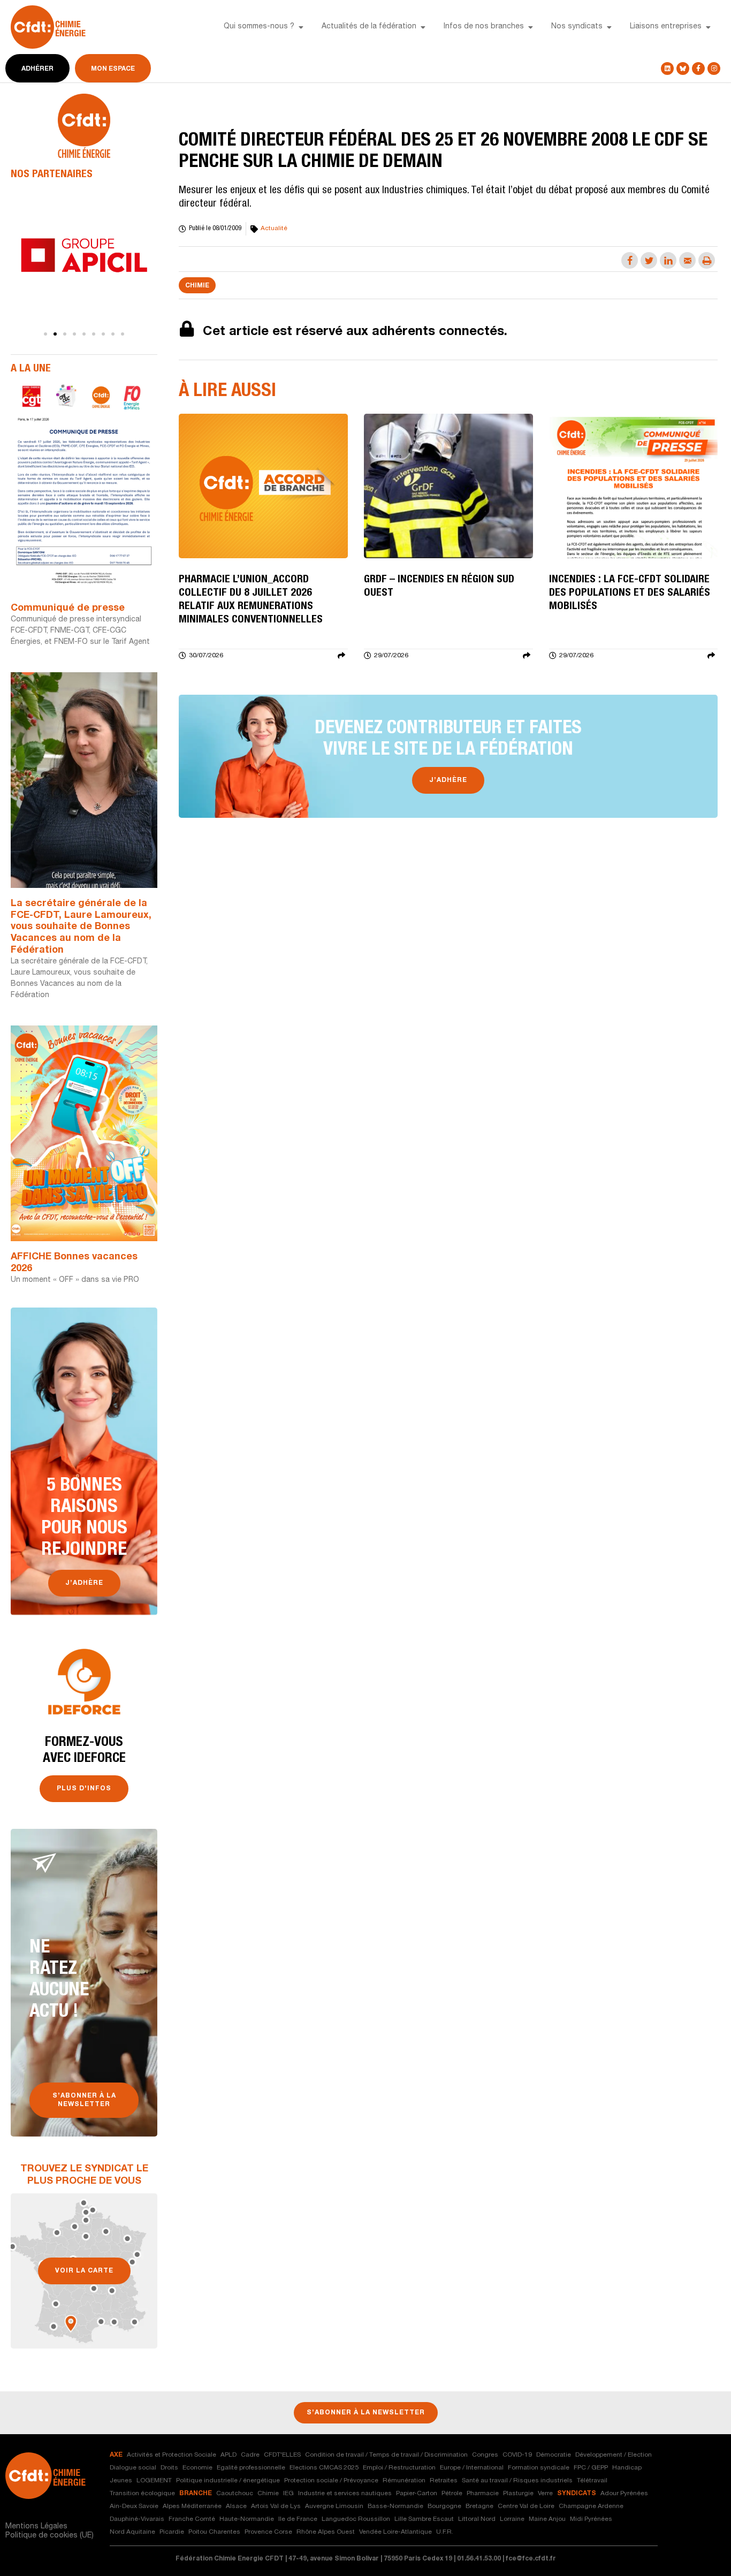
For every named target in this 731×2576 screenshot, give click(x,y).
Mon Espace (113, 69)
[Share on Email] (687, 260)
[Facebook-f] (698, 69)
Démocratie (554, 2455)
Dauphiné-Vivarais (137, 2519)
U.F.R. (445, 2532)
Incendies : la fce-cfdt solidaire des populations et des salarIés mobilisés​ (630, 594)
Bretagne (479, 2506)
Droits (169, 2468)
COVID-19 (517, 2455)
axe (116, 2455)
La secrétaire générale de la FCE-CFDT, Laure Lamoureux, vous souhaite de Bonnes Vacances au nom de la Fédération (81, 927)
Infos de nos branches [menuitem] (484, 27)
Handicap (627, 2468)
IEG (288, 2494)
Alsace (236, 2506)
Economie (197, 2468)
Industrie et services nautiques (345, 2494)
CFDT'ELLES (282, 2455)
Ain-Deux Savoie (134, 2506)
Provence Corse (268, 2532)
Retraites (444, 2481)
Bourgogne (444, 2506)
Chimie (197, 286)
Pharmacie (483, 2494)
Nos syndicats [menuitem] (577, 27)
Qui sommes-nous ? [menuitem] (259, 27)
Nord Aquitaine (132, 2532)
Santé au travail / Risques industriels (517, 2481)
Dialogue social (133, 2468)
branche (196, 2494)
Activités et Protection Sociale (172, 2455)
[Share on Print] (707, 260)
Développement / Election (614, 2455)
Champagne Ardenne (591, 2506)
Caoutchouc (235, 2494)
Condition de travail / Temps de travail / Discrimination (386, 2455)
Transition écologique (142, 2494)
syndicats (577, 2494)
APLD (229, 2455)
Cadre (250, 2455)
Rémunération (404, 2481)
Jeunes (121, 2481)
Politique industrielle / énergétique (228, 2481)
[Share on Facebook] (630, 260)
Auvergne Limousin (334, 2506)
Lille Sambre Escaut (424, 2519)
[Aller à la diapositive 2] (55, 334)
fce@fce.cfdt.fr (531, 2559)
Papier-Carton (417, 2494)
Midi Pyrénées (591, 2519)
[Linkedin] (667, 69)
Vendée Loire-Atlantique (395, 2532)
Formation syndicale (539, 2468)
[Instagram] (714, 69)
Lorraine (512, 2519)
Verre (545, 2494)
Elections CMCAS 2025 (324, 2468)
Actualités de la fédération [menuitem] (369, 27)
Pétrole (452, 2494)
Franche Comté (192, 2519)
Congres (485, 2455)
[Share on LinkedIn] (668, 260)
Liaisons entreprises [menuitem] (666, 27)
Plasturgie (518, 2494)
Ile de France (298, 2519)
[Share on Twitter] (649, 260)
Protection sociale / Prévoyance (331, 2481)
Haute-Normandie (247, 2519)
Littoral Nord (477, 2519)
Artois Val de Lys (276, 2506)
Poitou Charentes (214, 2532)
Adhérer (37, 69)
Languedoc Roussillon (356, 2519)
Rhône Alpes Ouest (326, 2532)
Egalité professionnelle (251, 2468)
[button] (301, 27)
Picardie (172, 2532)
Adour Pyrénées (624, 2494)
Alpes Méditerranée (192, 2506)
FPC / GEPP (591, 2468)
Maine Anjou (547, 2519)
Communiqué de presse (68, 609)
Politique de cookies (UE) (50, 2536)
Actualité (274, 229)
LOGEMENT (154, 2481)
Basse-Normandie (395, 2506)
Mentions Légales (36, 2527)
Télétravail (592, 2481)
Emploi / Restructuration (399, 2468)
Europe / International (472, 2468)
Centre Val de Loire (526, 2506)
